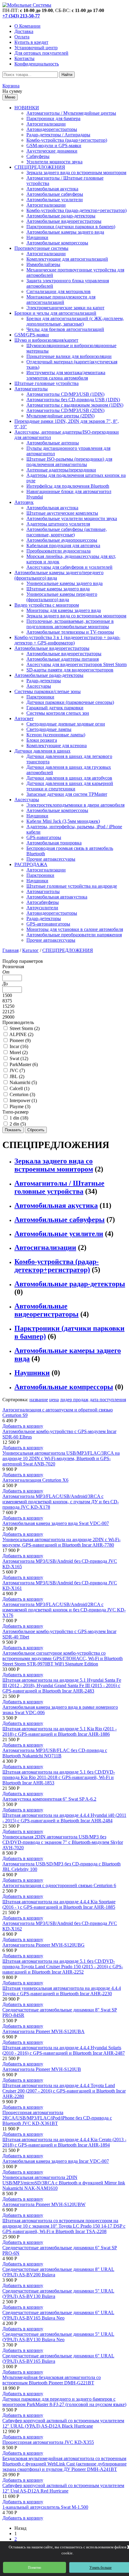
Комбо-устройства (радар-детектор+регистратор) (76, 210)
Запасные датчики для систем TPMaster (67, 794)
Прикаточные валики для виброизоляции (69, 356)
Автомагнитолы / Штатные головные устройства (59, 1187)
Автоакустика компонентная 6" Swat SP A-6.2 (49, 1799)
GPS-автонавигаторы (48, 924)
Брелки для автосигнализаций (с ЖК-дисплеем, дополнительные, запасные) (75, 321)
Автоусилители (42, 908)
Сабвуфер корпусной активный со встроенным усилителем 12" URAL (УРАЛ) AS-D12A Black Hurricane (63, 2423)
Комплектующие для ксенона (57, 746)
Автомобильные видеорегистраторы (64, 221)
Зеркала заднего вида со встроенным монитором (76, 173)
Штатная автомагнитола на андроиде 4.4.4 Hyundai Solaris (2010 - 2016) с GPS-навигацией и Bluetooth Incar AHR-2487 (64, 2050)
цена (54, 1400)
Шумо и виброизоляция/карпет (46, 340)
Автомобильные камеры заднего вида (65, 232)
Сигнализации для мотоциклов (58, 291)
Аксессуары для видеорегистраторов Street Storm (76, 664)
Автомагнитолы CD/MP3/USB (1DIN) (65, 394)
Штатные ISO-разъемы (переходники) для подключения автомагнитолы (69, 462)
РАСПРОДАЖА (31, 864)
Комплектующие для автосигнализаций (67, 259)
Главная (10, 950)
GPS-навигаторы (44, 837)
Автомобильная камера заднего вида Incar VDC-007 (56, 2161)
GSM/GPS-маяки (32, 335)
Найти (67, 75)
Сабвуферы (38, 156)
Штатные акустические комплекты (62, 513)
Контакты (24, 58)
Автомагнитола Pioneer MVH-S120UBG (43, 1945)
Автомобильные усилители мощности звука (72, 518)
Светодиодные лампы (49, 729)
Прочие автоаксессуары (51, 859)
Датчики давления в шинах (42, 751)
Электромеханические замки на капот (65, 308)
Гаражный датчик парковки (55, 708)
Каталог (30, 950)
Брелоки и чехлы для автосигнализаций (55, 313)
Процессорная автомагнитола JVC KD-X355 (48, 2442)
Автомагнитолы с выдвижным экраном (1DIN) (75, 405)
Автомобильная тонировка (54, 843)
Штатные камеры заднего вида (58, 589)
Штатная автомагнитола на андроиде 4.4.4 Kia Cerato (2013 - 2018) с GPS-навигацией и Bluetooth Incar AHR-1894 (64, 2142)
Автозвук (24, 502)
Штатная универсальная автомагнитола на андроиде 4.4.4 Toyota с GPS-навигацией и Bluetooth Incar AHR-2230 (62, 1991)
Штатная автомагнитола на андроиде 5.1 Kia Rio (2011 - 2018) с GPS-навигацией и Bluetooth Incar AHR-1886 (60, 1731)
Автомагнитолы (31, 389)
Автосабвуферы (43, 902)
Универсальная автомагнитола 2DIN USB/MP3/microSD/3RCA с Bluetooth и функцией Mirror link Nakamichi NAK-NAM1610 (64, 2183)
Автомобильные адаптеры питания (63, 659)
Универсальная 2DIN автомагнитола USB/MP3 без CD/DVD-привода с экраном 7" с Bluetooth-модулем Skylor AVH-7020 (63, 1842)
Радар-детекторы (44, 681)
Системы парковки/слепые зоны (48, 691)
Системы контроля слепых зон (58, 713)
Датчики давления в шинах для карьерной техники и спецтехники (70, 786)
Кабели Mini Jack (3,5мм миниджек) (63, 821)
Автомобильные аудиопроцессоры (62, 540)
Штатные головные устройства (46, 383)
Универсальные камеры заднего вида (64, 583)
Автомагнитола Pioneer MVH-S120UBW (44, 2204)
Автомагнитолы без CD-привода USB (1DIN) (73, 400)
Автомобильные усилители (55, 200)
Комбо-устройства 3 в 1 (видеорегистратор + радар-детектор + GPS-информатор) (67, 640)
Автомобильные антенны (53, 443)
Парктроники (40, 697)
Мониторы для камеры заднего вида (64, 610)
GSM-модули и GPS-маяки (54, 145)
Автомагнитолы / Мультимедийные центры (71, 113)
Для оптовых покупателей (41, 53)
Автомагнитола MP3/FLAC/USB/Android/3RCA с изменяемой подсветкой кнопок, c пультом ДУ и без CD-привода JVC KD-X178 (61, 1502)
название (39, 1400)
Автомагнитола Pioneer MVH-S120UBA (43, 2031)
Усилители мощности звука (54, 162)
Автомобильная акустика (52, 189)
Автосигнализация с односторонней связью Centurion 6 (59, 1885)
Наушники (37, 237)
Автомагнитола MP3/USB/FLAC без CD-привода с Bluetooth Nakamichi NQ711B (55, 1753)
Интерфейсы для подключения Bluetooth (68, 486)
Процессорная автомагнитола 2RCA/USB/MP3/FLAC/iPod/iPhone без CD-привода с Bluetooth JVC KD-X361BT (57, 2118)
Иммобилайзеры (43, 264)
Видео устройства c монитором (47, 605)
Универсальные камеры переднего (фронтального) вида (62, 597)
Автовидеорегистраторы (52, 129)
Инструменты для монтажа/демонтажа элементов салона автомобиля (66, 375)
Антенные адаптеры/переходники (61, 470)
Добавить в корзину (23, 1426)
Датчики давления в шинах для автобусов (69, 778)
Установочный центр (36, 48)
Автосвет (24, 718)
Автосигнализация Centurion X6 (35, 1480)
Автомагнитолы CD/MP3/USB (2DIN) (65, 410)
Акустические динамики (52, 151)
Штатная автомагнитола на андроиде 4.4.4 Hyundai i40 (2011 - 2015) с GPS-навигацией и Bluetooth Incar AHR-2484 (64, 1818)
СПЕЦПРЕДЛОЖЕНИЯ (40, 167)
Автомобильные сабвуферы (55, 194)
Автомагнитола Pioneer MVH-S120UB (42, 2069)
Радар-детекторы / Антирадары (58, 135)
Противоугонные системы (41, 248)
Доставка (24, 31)
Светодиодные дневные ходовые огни (66, 724)
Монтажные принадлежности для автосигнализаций (61, 300)
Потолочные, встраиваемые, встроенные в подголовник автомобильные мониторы (70, 624)
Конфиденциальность (37, 64)
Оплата (22, 37)
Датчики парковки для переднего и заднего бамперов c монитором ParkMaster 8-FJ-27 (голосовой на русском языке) (64, 2402)
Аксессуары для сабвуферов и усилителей (69, 567)
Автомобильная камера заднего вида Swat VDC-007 (56, 1523)
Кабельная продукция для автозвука (63, 546)
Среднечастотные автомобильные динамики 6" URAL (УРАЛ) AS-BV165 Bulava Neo (58, 2315)
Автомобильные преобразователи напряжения (74, 935)
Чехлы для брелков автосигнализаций (65, 329)
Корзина (11, 86)
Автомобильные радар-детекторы (61, 216)
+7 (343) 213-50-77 (21, 16)
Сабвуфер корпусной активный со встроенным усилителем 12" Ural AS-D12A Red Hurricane (63, 2488)
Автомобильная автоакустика (57, 897)
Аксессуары (39, 686)
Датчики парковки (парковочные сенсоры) (70, 702)
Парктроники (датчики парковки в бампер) (71, 227)
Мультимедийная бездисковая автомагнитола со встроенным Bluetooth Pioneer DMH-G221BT (52, 2380)
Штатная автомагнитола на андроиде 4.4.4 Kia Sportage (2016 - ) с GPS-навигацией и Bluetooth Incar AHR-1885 (59, 1904)
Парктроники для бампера (53, 118)
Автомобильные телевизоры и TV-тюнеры (70, 632)
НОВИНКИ (27, 108)
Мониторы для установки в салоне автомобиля (75, 929)
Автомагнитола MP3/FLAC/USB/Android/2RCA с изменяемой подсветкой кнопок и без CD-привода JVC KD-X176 (64, 1610)
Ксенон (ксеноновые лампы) (56, 735)
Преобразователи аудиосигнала (58, 551)
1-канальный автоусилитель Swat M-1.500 (45, 2507)
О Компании (27, 26)
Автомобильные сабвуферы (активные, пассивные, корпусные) (67, 532)
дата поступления (108, 1400)
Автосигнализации (46, 124)
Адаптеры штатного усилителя (58, 524)
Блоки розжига (42, 740)
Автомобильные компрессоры (57, 243)
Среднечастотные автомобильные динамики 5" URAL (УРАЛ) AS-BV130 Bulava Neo (58, 2337)
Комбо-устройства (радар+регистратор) (67, 140)
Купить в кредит (31, 42)
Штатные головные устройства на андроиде (72, 886)
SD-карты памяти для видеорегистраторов (70, 670)
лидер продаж (74, 1400)
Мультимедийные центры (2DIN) (60, 416)
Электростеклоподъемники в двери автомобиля (75, 805)
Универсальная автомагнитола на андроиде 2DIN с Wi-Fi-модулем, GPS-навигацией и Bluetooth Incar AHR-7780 (61, 1542)
